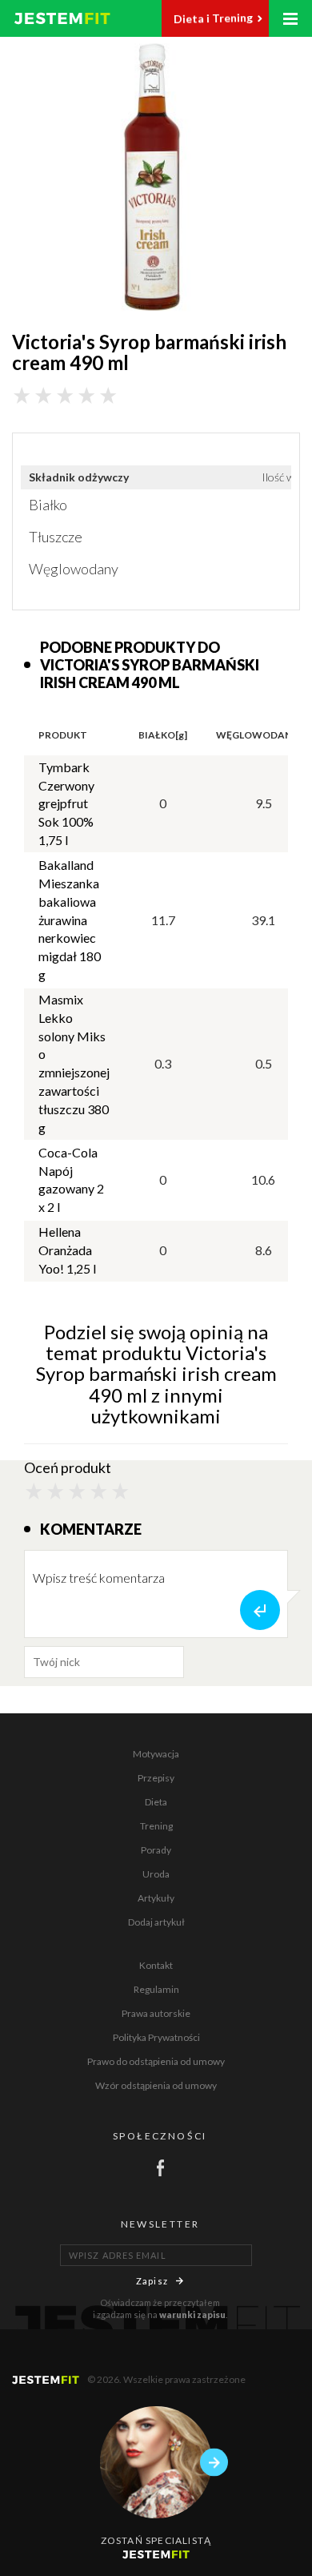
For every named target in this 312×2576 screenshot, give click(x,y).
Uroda (156, 1874)
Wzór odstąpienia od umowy (156, 2085)
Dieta (156, 1802)
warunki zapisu (192, 2314)
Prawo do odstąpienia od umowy (156, 2061)
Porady (156, 1850)
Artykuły (156, 1898)
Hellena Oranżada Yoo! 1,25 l (67, 1250)
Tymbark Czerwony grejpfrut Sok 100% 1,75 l (66, 803)
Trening (156, 1826)
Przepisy (156, 1778)
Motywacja (156, 1754)
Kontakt (156, 1965)
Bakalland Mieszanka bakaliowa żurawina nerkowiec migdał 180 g (70, 920)
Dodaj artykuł (156, 1922)
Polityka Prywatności (156, 2037)
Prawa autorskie (156, 2013)
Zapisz (152, 2281)
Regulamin (156, 1989)
